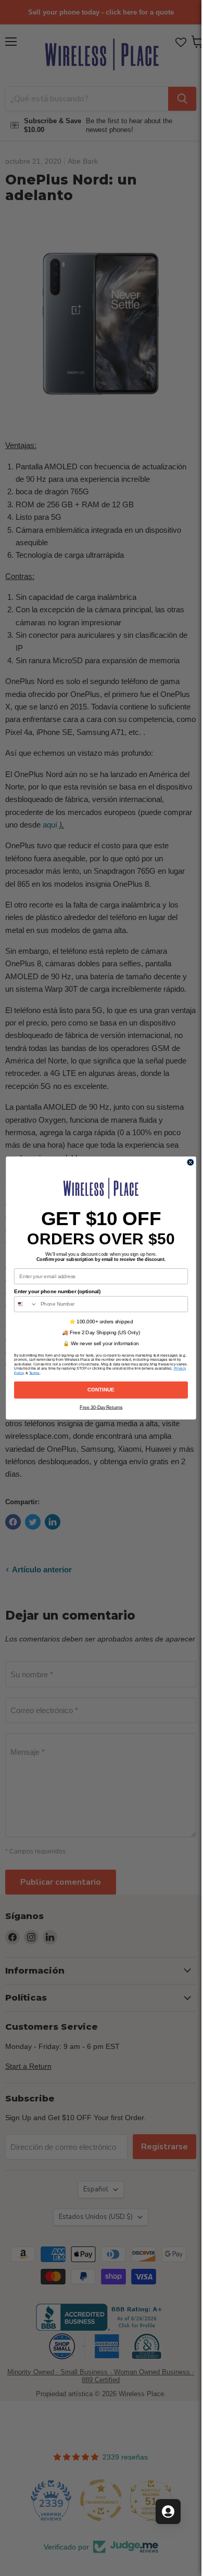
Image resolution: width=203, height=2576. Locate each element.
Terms (34, 1373)
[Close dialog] (190, 1162)
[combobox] (26, 1304)
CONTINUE (101, 1390)
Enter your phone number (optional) (57, 1291)
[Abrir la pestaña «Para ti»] (168, 2512)
